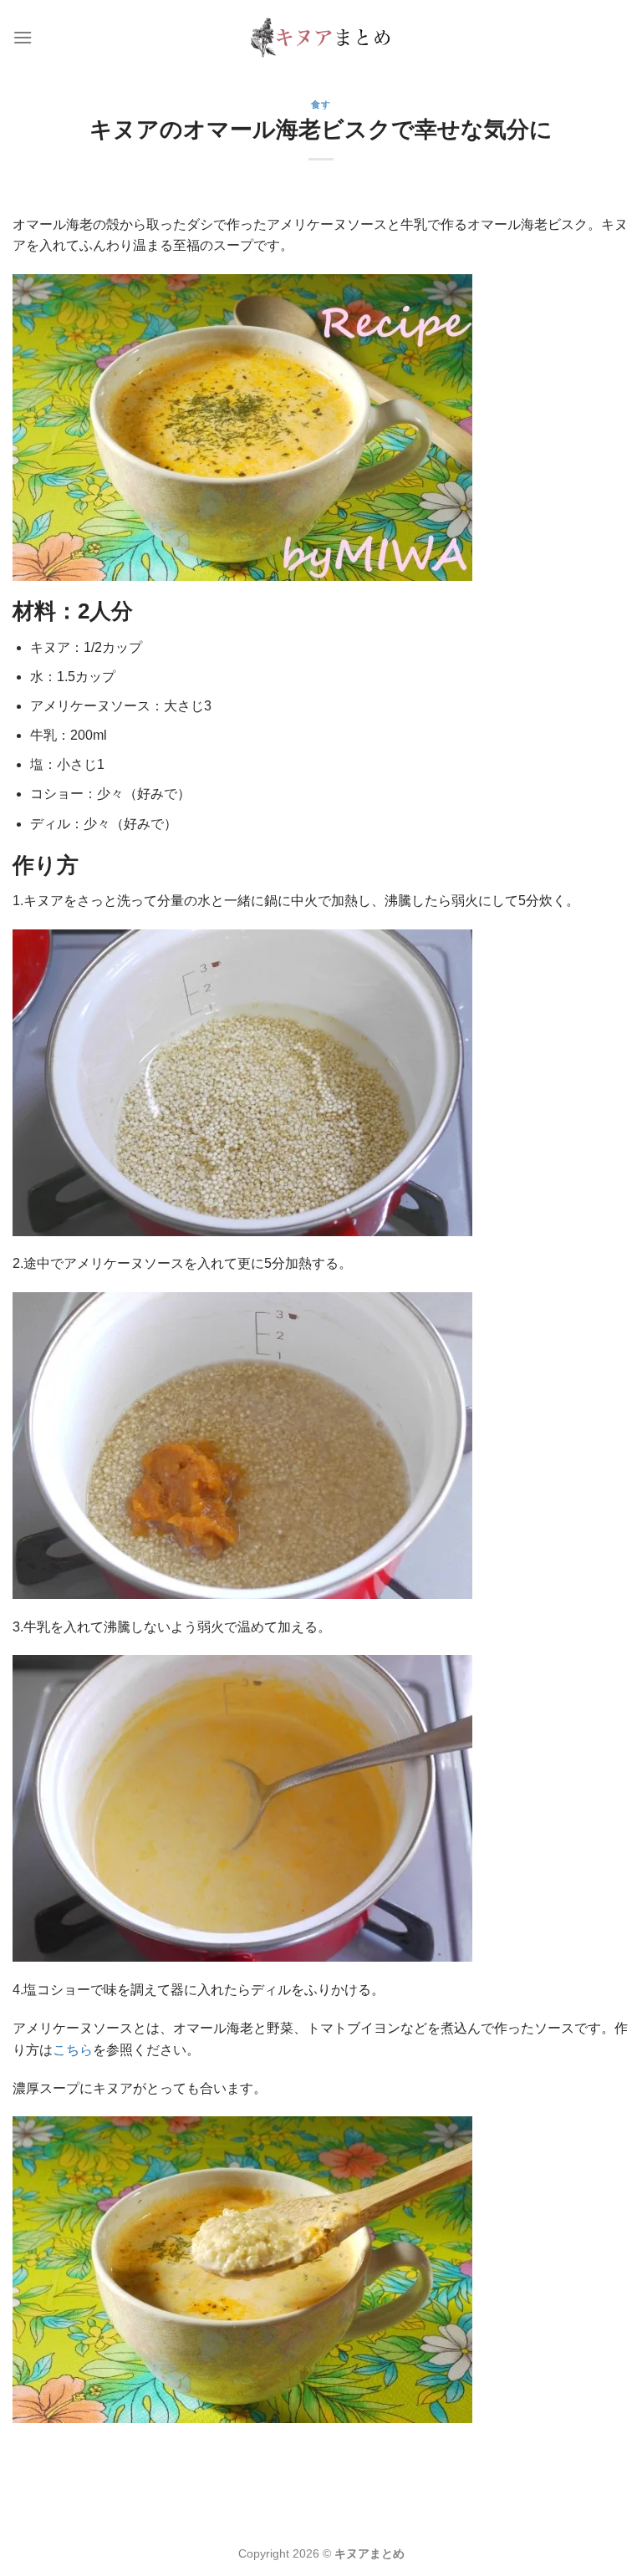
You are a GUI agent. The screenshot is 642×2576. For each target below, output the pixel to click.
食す (321, 104)
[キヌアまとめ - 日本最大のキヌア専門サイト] (321, 37)
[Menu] (23, 37)
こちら (73, 2050)
